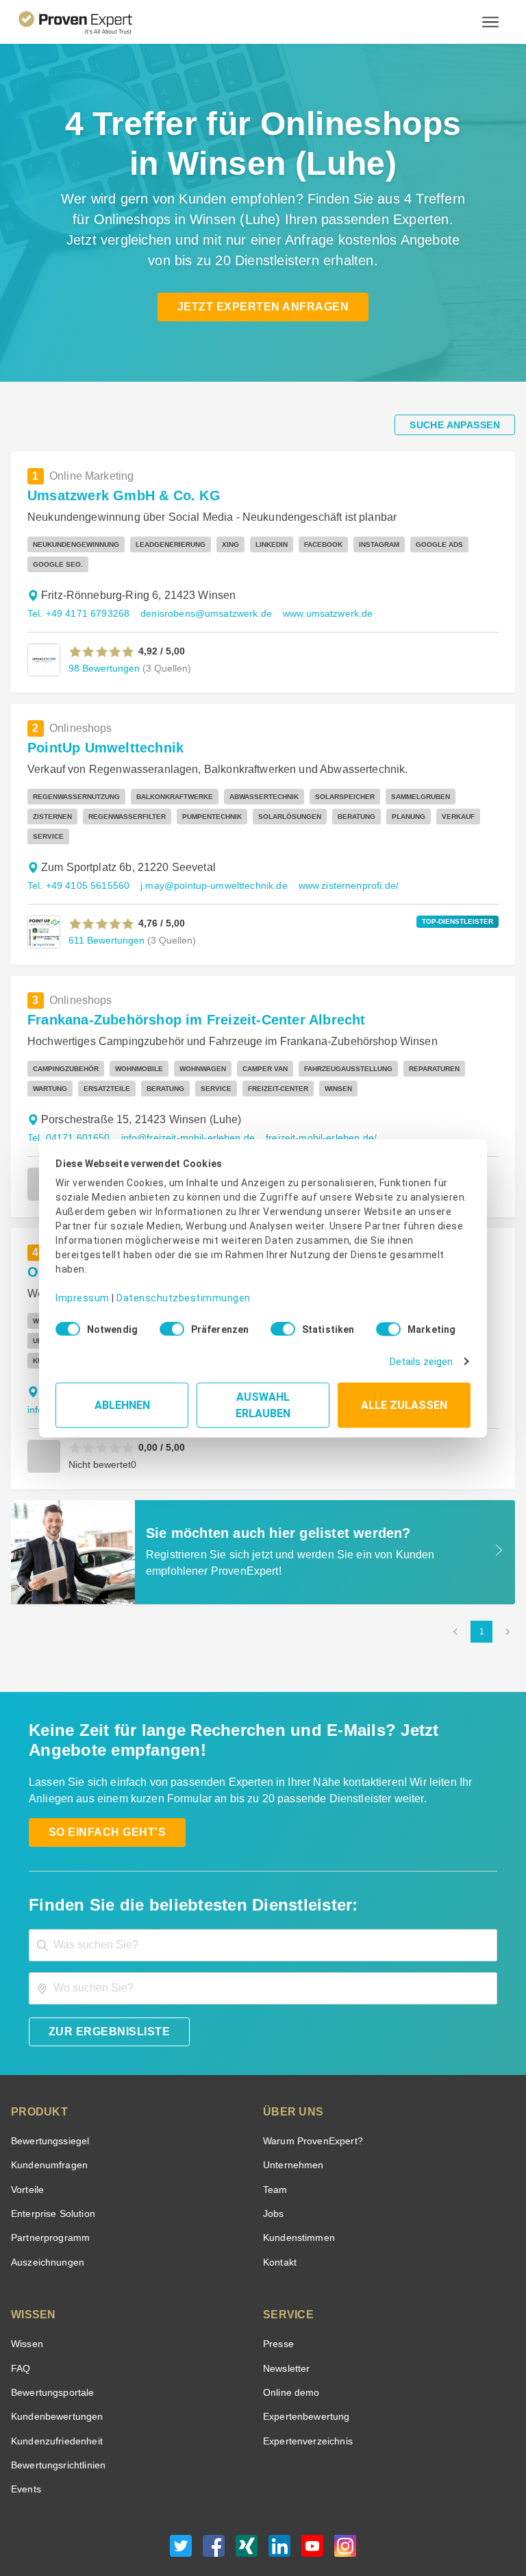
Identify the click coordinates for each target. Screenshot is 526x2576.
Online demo (289, 2333)
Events (26, 2430)
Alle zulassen (404, 1400)
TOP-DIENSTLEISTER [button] (462, 882)
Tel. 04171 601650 (67, 1098)
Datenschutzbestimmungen (172, 1288)
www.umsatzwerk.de (316, 594)
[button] (102, 632)
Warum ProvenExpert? (309, 2082)
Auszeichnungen (45, 2203)
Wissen (26, 2284)
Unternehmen (292, 2106)
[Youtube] (312, 2490)
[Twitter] (181, 2490)
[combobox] (263, 1886)
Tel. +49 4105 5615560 (76, 846)
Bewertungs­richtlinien (57, 2406)
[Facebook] (214, 2490)
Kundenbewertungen (54, 2357)
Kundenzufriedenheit (54, 2382)
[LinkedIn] (279, 2490)
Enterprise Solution (51, 2154)
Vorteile (27, 2130)
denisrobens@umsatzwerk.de (199, 594)
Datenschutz (241, 2524)
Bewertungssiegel (48, 2082)
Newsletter (286, 2309)
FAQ (19, 2309)
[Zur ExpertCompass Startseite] (87, 22)
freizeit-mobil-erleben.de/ (310, 1098)
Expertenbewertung (304, 2357)
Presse (277, 2284)
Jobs (272, 2154)
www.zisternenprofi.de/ (339, 846)
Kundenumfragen (47, 2106)
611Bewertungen (105, 900)
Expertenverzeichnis (305, 2382)
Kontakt (279, 2203)
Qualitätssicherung (309, 2524)
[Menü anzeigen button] (490, 22)
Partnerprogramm (48, 2178)
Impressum (80, 1288)
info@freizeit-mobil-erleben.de (182, 1098)
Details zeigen (424, 1357)
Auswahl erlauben (263, 1400)
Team (274, 2130)
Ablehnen (122, 1400)
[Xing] (247, 2490)
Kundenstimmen (298, 2178)
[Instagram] (345, 2490)
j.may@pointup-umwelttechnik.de (207, 846)
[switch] (168, 1325)
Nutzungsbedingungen (168, 2524)
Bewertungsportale (51, 2333)
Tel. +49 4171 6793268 (76, 594)
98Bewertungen (103, 648)
